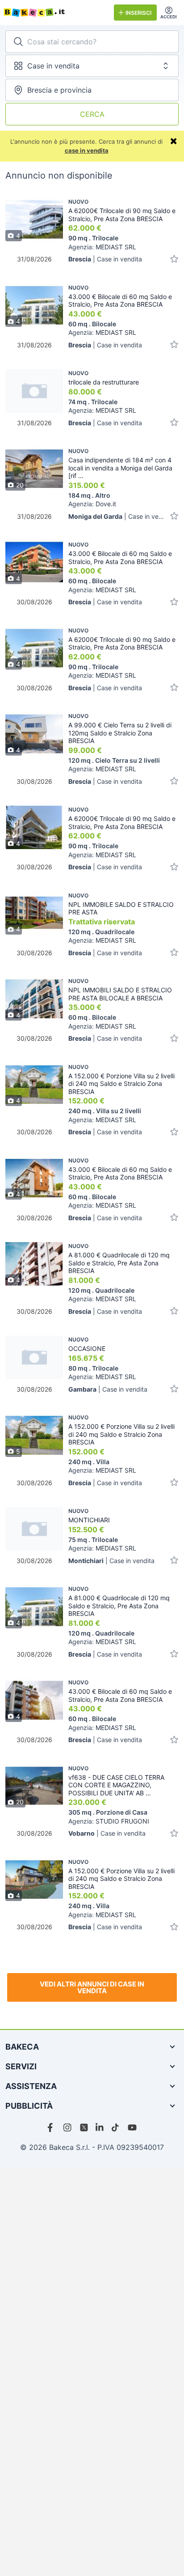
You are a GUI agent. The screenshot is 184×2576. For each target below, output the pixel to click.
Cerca (92, 114)
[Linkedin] (100, 2127)
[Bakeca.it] (55, 13)
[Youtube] (132, 2127)
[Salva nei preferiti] (174, 259)
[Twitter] (84, 2127)
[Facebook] (52, 2127)
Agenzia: (102, 247)
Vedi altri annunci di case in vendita (92, 1987)
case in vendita (87, 150)
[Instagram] (68, 2127)
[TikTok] (116, 2127)
